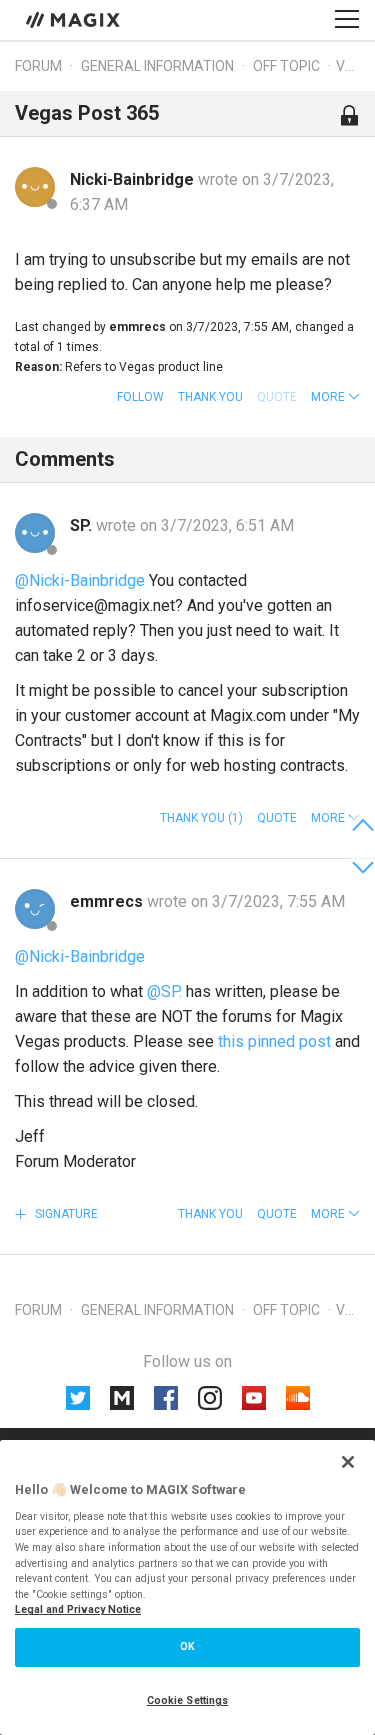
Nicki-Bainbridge (134, 179)
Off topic (286, 66)
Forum (38, 66)
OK (187, 1646)
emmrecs (108, 901)
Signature (65, 1214)
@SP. (164, 991)
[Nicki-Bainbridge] (35, 187)
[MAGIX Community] (74, 19)
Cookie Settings (188, 1700)
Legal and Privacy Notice (78, 1609)
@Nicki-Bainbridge (80, 580)
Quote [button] (277, 818)
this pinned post (274, 1041)
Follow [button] (140, 397)
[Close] (348, 1462)
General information (157, 66)
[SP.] (35, 533)
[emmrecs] (35, 909)
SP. (83, 525)
